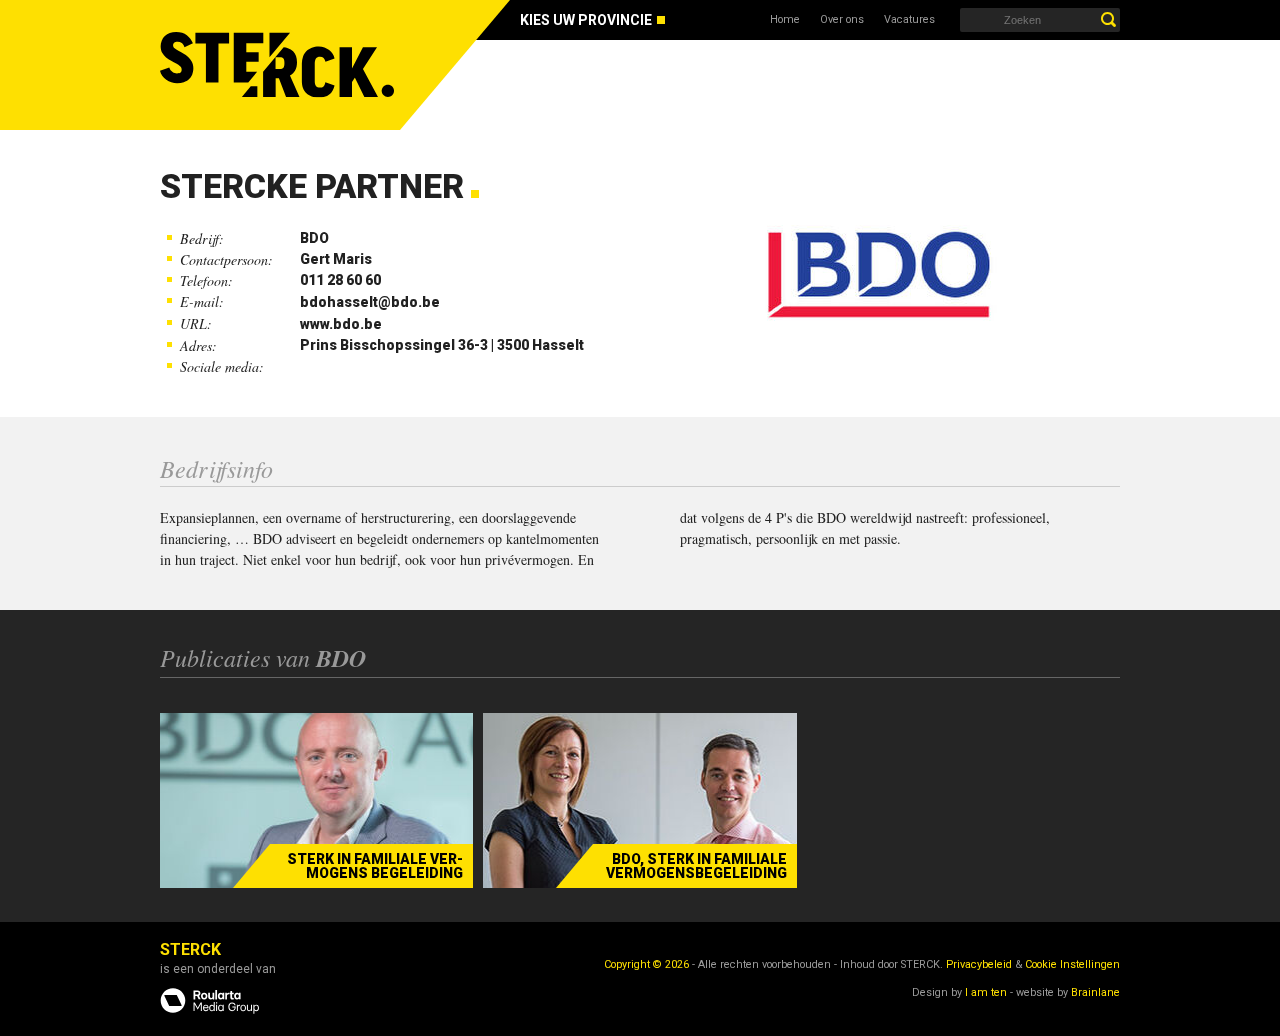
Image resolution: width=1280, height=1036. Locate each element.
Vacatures (909, 19)
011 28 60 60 (340, 280)
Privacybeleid (979, 964)
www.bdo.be (341, 324)
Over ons (842, 19)
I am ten (986, 992)
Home (785, 19)
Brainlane (1095, 992)
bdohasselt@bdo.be (370, 302)
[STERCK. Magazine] (280, 65)
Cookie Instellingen (1072, 964)
